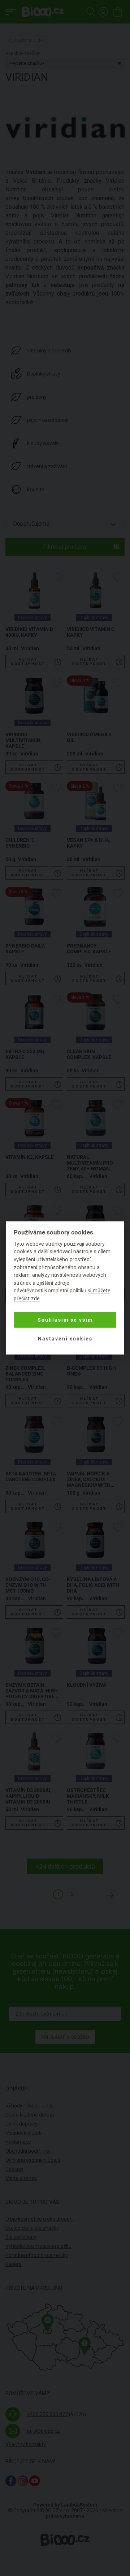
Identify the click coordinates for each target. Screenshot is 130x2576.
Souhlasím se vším (65, 1320)
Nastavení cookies (65, 1339)
